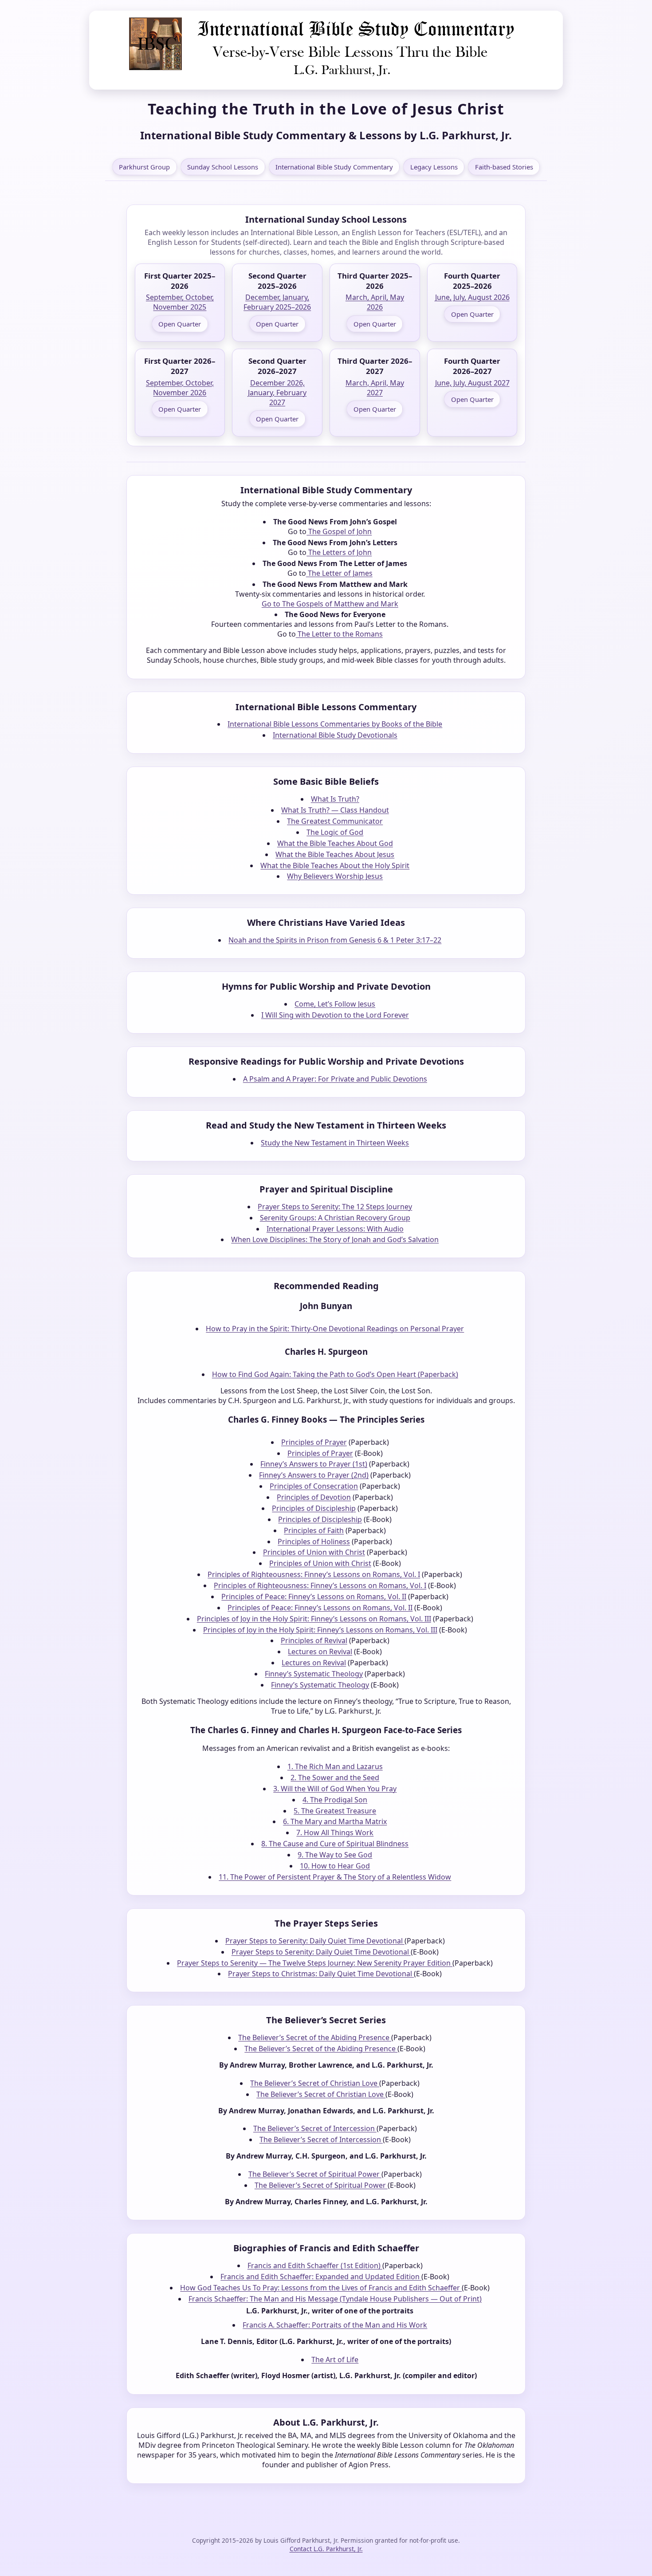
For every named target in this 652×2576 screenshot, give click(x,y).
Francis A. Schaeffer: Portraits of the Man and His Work (335, 2325)
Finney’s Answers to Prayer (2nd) (314, 1475)
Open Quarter (180, 324)
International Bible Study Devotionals (335, 735)
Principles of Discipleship (314, 1508)
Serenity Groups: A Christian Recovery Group (335, 1218)
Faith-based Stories (504, 167)
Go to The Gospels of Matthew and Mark (330, 604)
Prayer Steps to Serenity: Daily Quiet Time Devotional (315, 1941)
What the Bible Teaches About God (335, 843)
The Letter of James (339, 573)
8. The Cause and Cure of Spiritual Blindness (335, 1844)
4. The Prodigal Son (335, 1800)
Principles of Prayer (314, 1442)
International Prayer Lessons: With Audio (335, 1229)
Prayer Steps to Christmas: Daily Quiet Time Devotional (321, 1974)
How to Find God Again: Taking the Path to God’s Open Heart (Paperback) (335, 1374)
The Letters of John (339, 552)
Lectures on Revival (320, 1652)
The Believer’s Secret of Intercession (315, 2128)
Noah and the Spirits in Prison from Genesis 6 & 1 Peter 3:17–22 (335, 940)
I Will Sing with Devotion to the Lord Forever (335, 1015)
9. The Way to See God (335, 1855)
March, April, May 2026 (375, 302)
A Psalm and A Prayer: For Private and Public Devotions (335, 1079)
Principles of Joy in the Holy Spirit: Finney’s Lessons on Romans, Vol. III (314, 1619)
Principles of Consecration (314, 1486)
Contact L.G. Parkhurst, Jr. (326, 2549)
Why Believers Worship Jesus (335, 876)
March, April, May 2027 (375, 388)
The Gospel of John (339, 531)
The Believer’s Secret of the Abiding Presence (315, 2037)
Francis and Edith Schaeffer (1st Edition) (315, 2265)
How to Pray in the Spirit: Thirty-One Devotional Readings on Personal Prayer (335, 1329)
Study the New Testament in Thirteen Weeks (335, 1143)
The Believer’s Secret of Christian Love (315, 2083)
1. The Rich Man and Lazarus (335, 1766)
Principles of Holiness (314, 1542)
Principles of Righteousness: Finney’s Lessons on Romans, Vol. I (314, 1574)
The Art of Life (335, 2360)
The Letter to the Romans (339, 634)
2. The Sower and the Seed (335, 1778)
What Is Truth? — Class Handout (335, 810)
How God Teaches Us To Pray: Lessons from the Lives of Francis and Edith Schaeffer (321, 2288)
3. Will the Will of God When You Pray (335, 1789)
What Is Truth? (335, 799)
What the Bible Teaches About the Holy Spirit (335, 865)
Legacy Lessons (434, 167)
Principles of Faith (314, 1530)
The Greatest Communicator (335, 821)
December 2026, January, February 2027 (277, 393)
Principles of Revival (314, 1640)
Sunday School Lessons (223, 167)
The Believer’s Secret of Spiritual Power (315, 2174)
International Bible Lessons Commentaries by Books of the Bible (335, 724)
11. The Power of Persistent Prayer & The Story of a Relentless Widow (335, 1877)
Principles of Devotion (314, 1497)
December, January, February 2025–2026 (277, 302)
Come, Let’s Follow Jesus (335, 1004)
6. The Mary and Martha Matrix (335, 1821)
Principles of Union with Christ (314, 1552)
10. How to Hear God (335, 1866)
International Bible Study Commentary (334, 167)
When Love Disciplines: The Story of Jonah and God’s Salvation (335, 1239)
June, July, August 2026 (472, 297)
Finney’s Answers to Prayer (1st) (314, 1464)
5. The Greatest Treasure (335, 1811)
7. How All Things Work (335, 1833)
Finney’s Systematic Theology (314, 1674)
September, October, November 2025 (180, 302)
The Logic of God (335, 832)
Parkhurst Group (144, 167)
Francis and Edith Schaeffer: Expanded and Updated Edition (321, 2277)
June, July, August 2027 (472, 383)
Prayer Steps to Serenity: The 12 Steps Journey (335, 1207)
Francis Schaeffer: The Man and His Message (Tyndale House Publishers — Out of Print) (335, 2299)
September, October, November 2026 (180, 388)
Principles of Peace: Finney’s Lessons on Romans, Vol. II (314, 1597)
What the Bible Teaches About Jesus (335, 854)
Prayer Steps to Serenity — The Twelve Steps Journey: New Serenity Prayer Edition (315, 1963)
